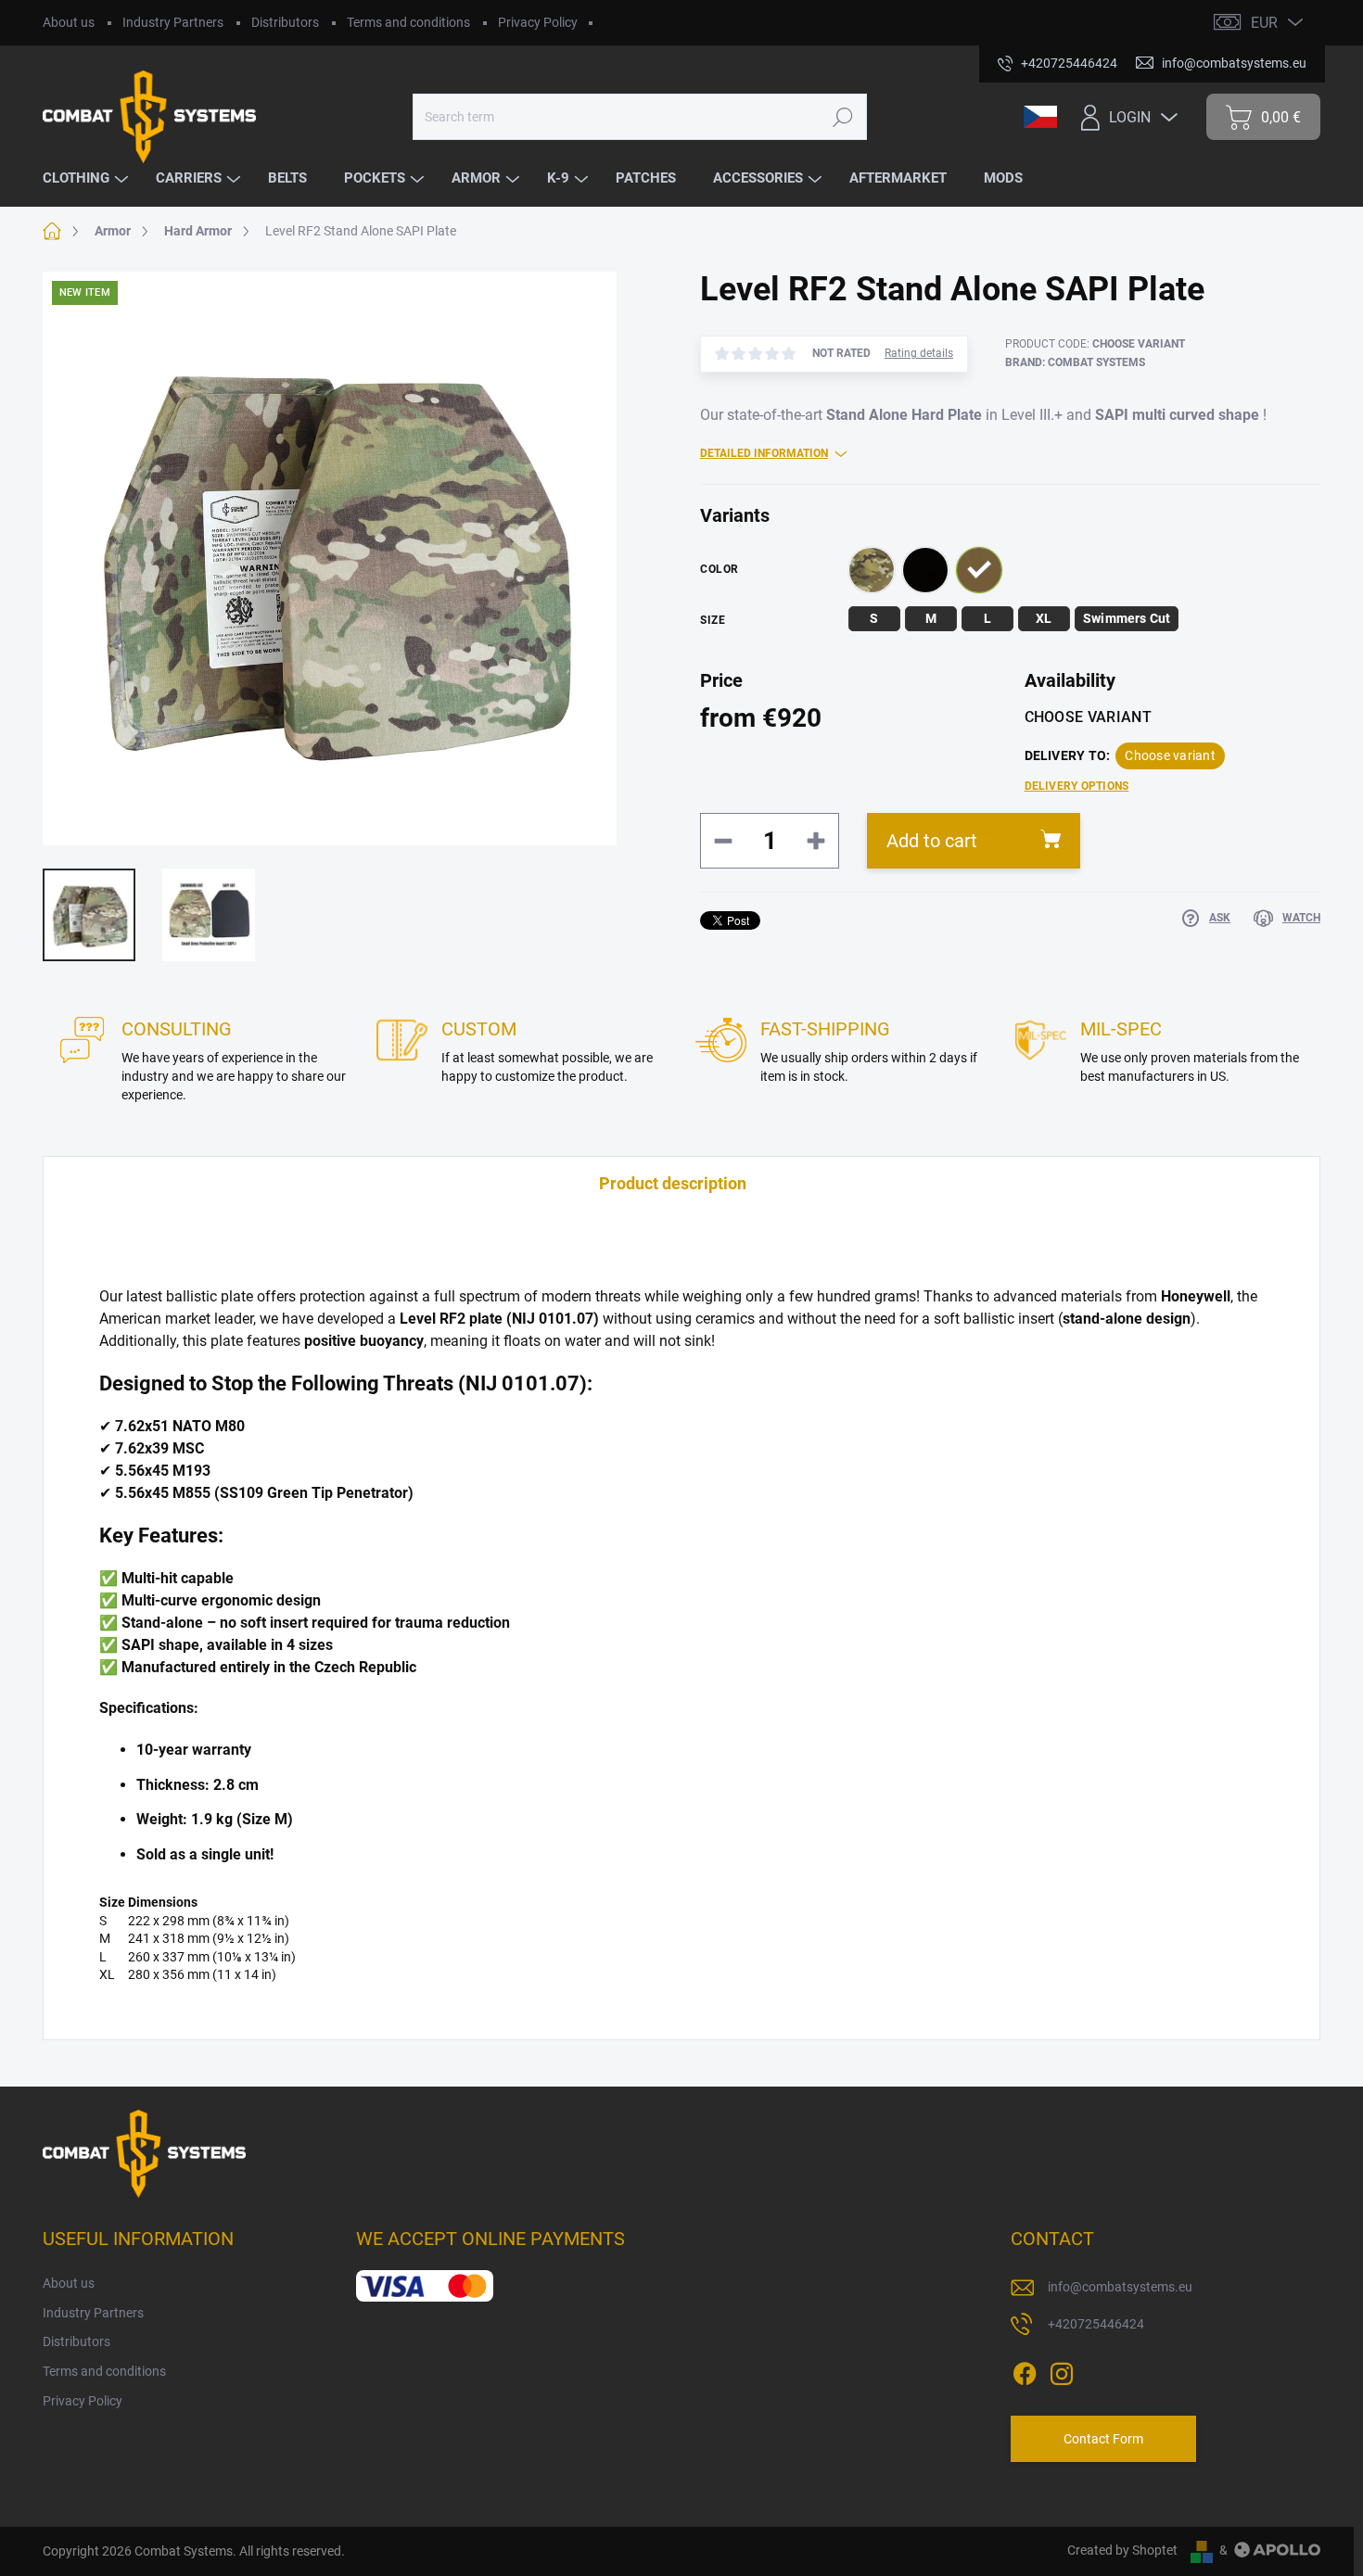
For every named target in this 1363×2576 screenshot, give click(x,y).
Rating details (919, 353)
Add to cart (932, 841)
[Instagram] (1062, 2370)
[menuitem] (88, 178)
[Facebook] (1025, 2370)
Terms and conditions (408, 22)
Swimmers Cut (1127, 618)
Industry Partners (173, 22)
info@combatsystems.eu (1120, 2287)
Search (843, 117)
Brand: (1075, 362)
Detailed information (764, 453)
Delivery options (1077, 786)
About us (69, 22)
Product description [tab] (673, 1183)
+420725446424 (1096, 2324)
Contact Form (1103, 2439)
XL (1044, 618)
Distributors (285, 22)
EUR (1264, 23)
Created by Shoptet (1122, 2550)
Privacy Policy (538, 22)
